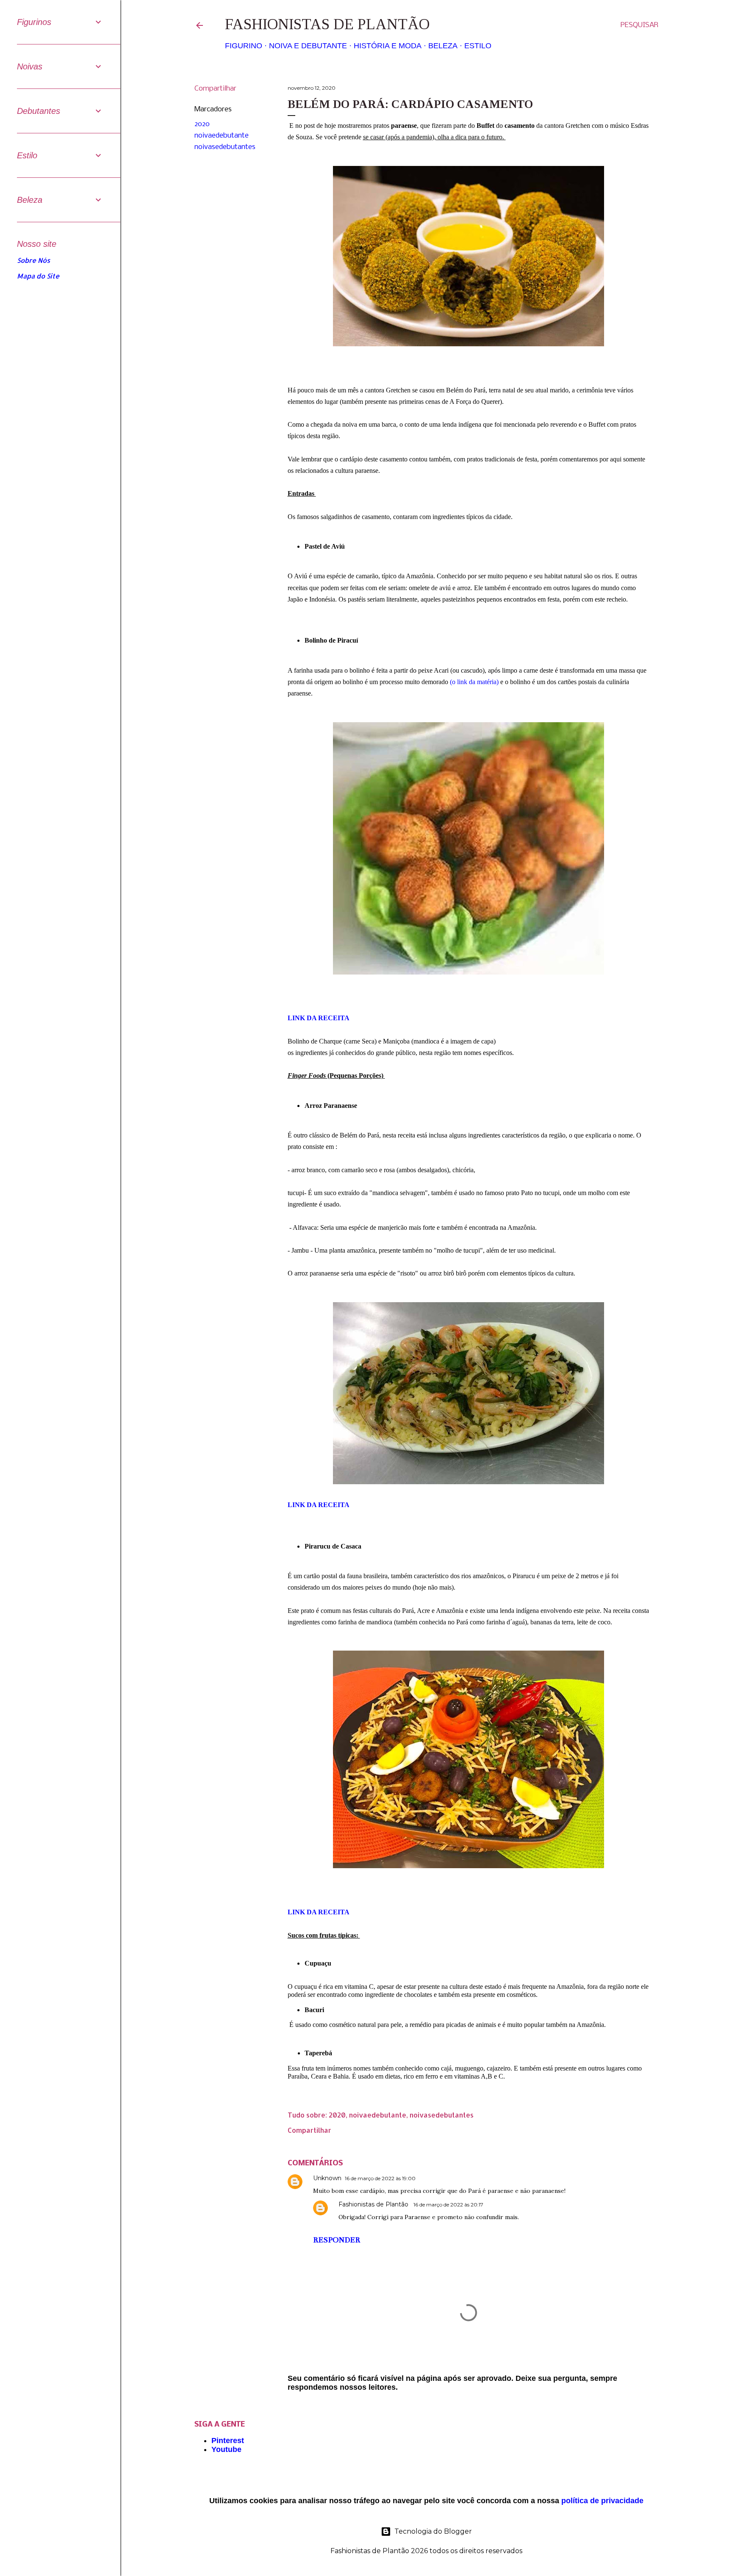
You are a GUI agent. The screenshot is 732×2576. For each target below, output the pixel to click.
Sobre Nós (33, 260)
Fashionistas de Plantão (327, 24)
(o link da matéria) (474, 682)
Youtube (226, 2449)
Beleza (443, 46)
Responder (337, 2240)
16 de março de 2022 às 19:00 (380, 2178)
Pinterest (228, 2441)
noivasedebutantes (225, 147)
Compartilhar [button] (215, 89)
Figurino (244, 46)
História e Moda (388, 46)
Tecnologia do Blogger (433, 2531)
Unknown (327, 2178)
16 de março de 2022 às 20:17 (448, 2205)
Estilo (478, 46)
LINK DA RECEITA (319, 1912)
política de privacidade (602, 2501)
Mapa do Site (38, 276)
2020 (202, 124)
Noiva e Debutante (308, 46)
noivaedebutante (222, 136)
